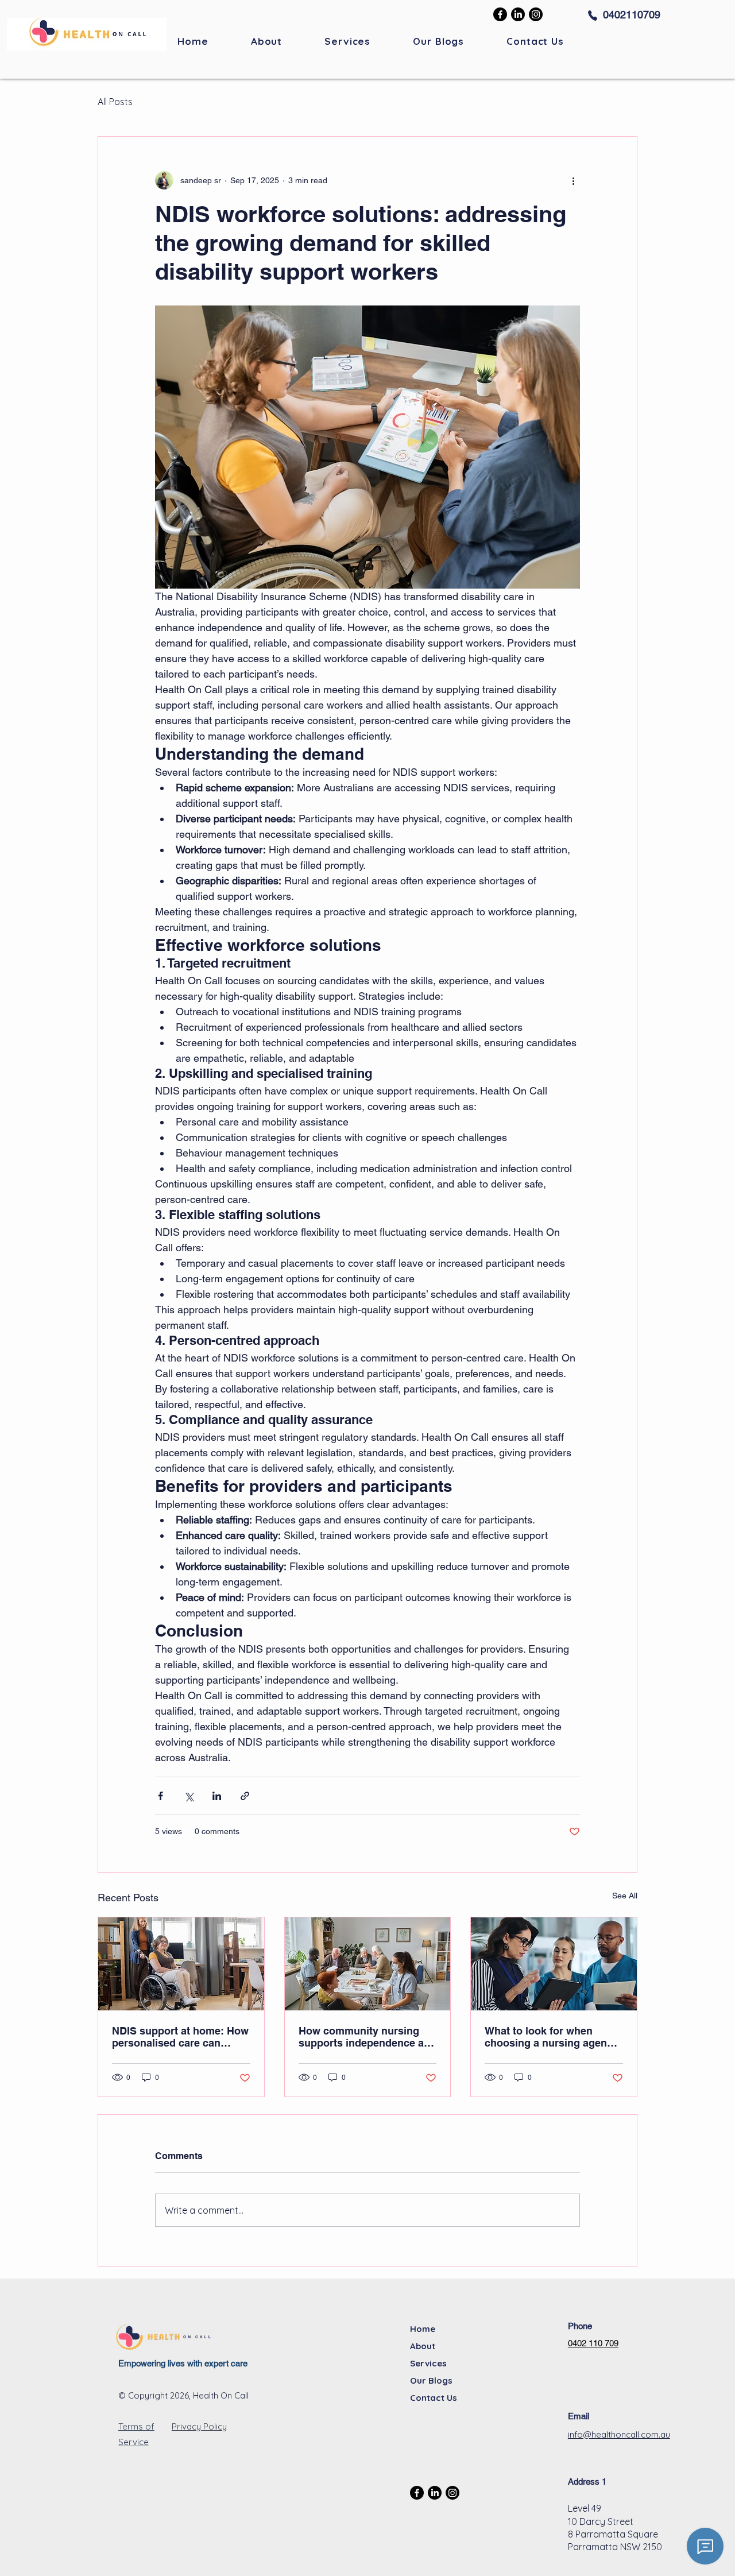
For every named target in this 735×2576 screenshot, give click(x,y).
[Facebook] (500, 14)
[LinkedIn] (518, 14)
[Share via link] (245, 1796)
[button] (347, 41)
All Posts (115, 102)
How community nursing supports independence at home (363, 2037)
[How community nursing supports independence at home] (368, 1964)
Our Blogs (431, 2380)
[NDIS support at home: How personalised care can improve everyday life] (181, 1964)
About (423, 2346)
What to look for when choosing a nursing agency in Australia (552, 2037)
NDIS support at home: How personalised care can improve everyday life (180, 2037)
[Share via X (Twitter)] (189, 1796)
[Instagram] (536, 14)
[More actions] (573, 180)
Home (423, 2329)
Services (428, 2363)
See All (625, 1896)
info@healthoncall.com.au (619, 2434)
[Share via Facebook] (160, 1796)
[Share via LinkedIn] (217, 1796)
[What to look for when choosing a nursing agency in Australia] (554, 1964)
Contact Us (434, 2398)
